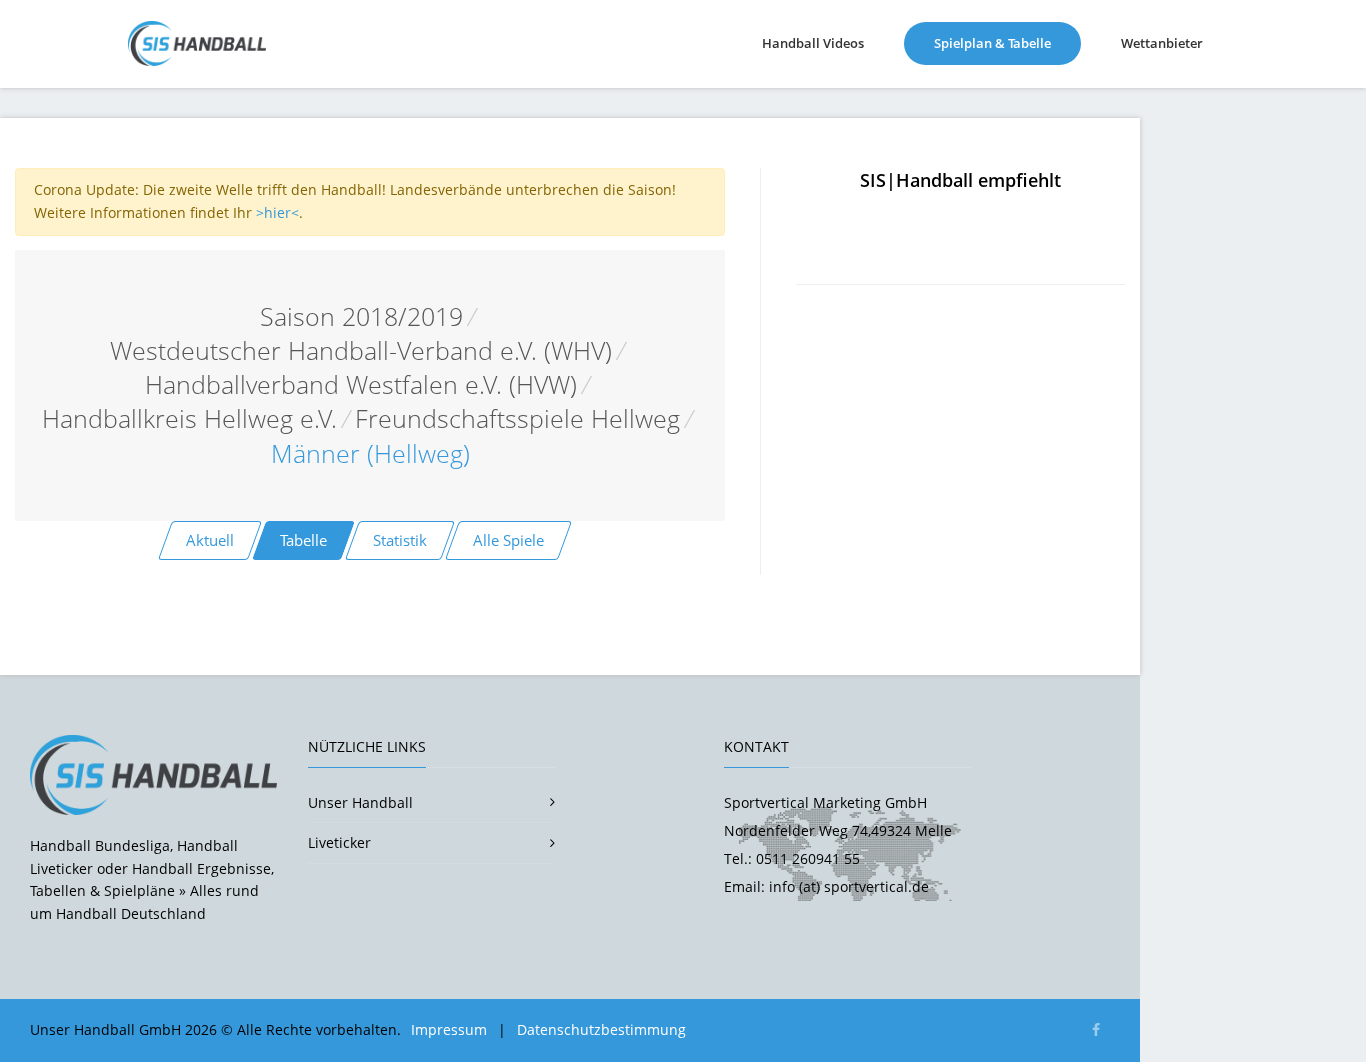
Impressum (449, 1029)
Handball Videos (813, 43)
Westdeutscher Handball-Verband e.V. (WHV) (361, 350)
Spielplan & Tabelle (1007, 42)
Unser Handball (360, 802)
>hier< (277, 212)
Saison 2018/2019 (361, 316)
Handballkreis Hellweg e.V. (189, 418)
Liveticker (339, 842)
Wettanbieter (1162, 43)
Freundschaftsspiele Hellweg (517, 418)
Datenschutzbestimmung (601, 1029)
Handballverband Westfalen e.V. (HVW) (361, 384)
